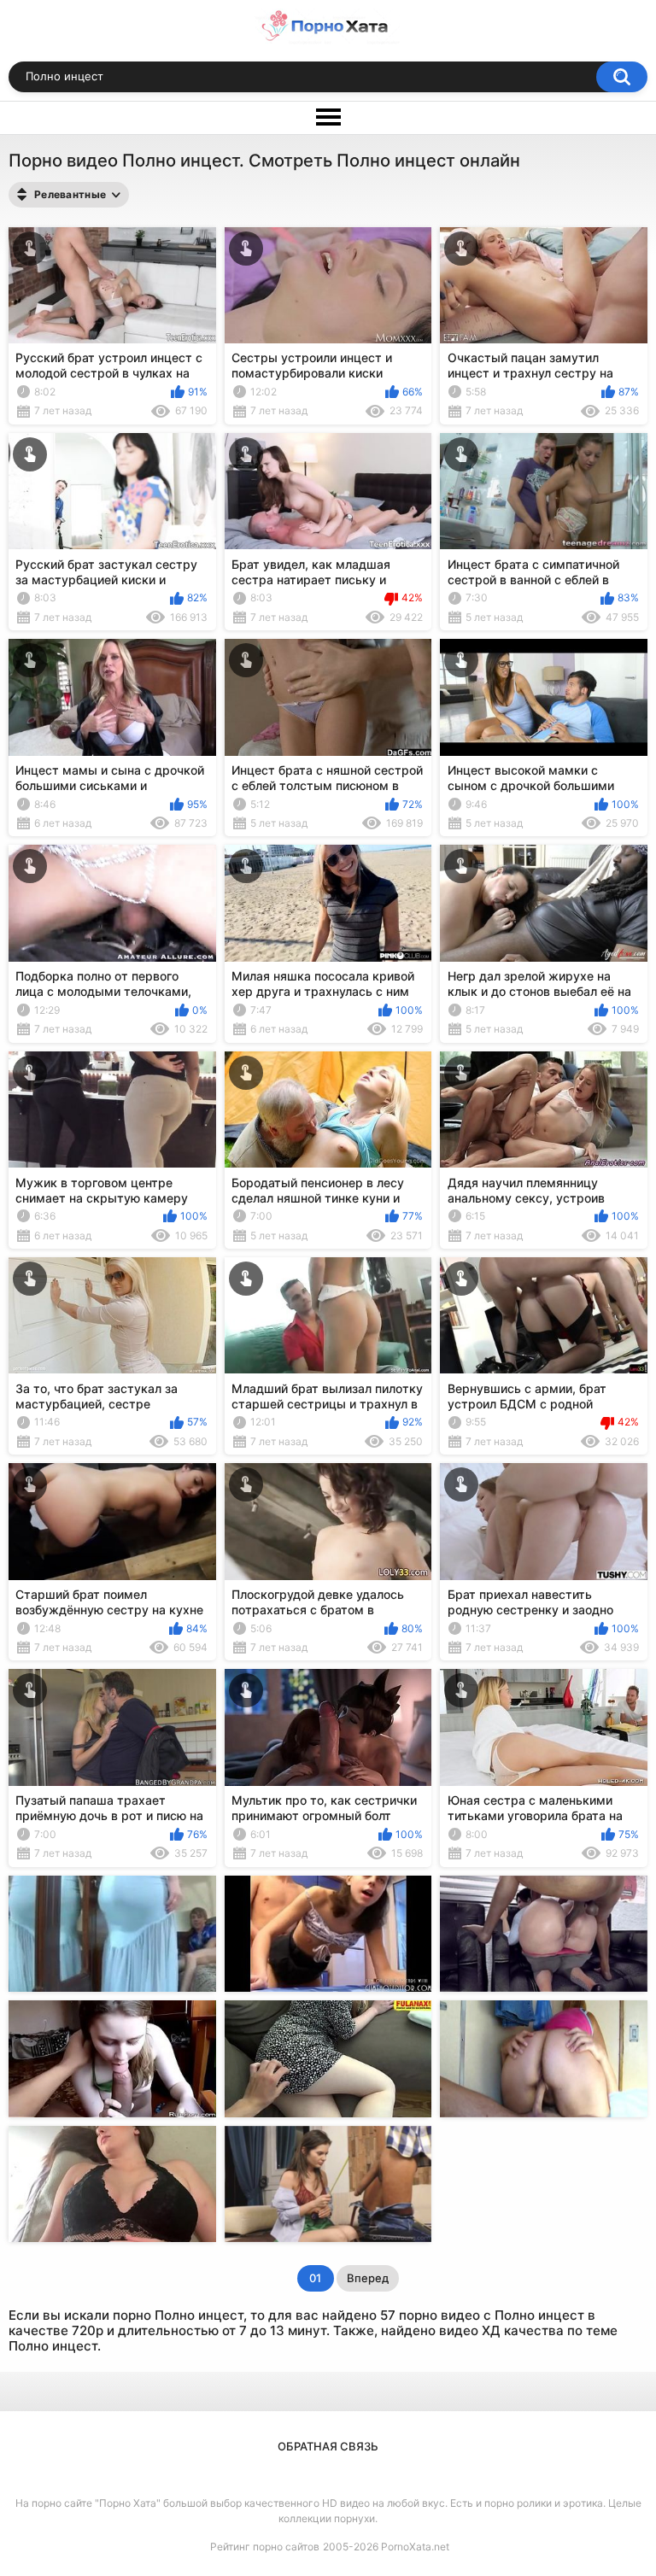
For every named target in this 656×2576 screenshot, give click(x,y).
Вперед (368, 2278)
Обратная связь (328, 2446)
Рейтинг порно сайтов (265, 2547)
